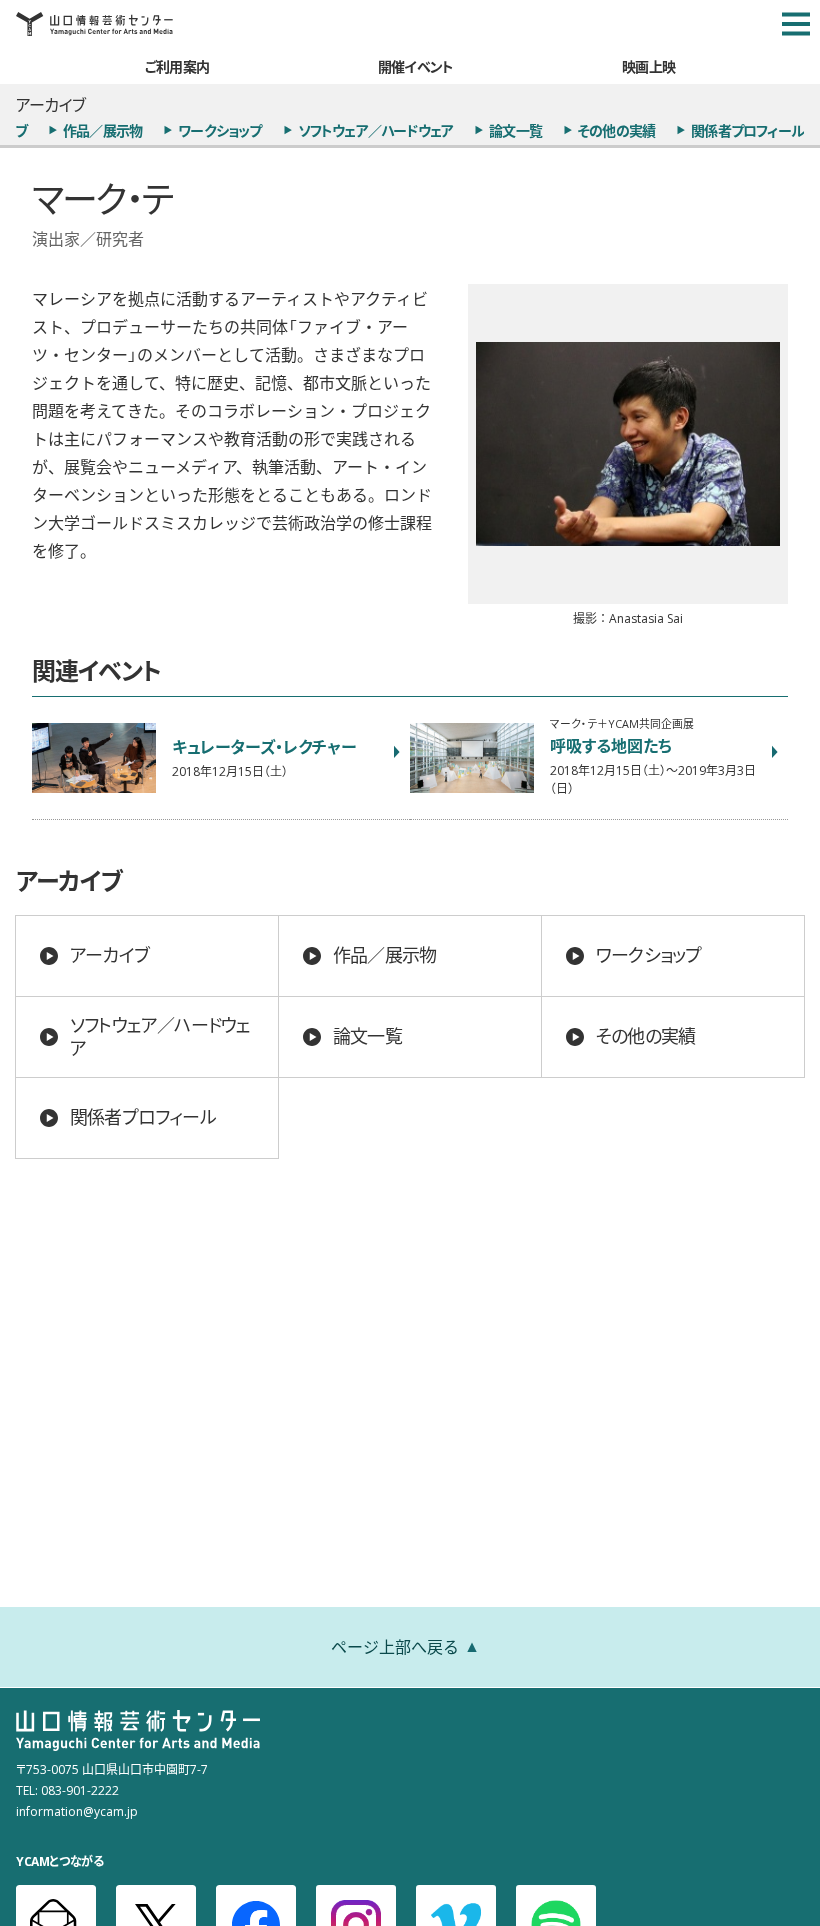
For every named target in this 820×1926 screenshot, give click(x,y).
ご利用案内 (177, 66)
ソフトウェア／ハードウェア (376, 130)
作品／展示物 (102, 130)
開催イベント (415, 66)
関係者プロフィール (747, 130)
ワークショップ (219, 130)
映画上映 (648, 66)
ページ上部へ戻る (395, 1646)
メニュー (796, 24)
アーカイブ (109, 954)
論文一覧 (515, 130)
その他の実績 (616, 130)
